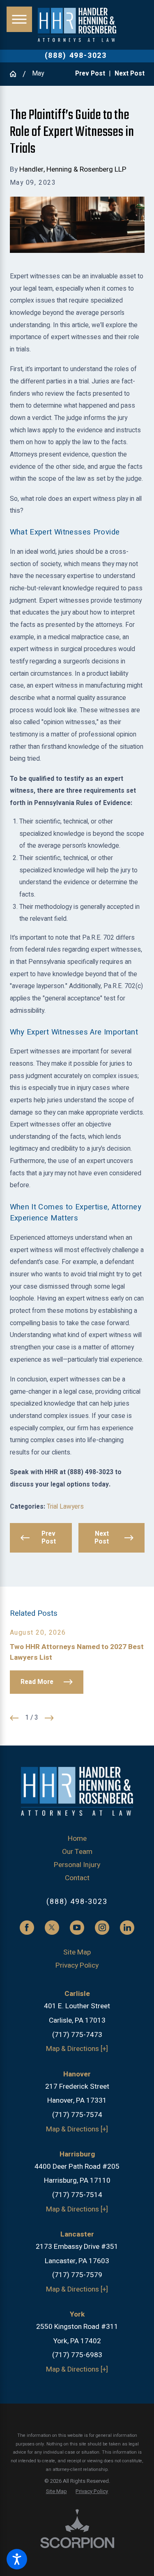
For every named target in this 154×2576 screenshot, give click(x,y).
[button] (17, 2559)
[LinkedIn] (127, 1928)
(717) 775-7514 (77, 2195)
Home (77, 1839)
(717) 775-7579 (77, 2275)
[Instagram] (102, 1928)
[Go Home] (16, 74)
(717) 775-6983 (77, 2355)
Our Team (77, 1852)
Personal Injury (77, 1865)
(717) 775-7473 (77, 2035)
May (38, 74)
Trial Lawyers (65, 1507)
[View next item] (49, 1718)
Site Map (77, 1952)
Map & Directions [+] (77, 2049)
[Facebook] (27, 1928)
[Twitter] (52, 1928)
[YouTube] (77, 1928)
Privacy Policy (77, 1965)
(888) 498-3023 (76, 56)
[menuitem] (77, 1839)
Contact (77, 1878)
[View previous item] (14, 1718)
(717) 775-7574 (77, 2115)
